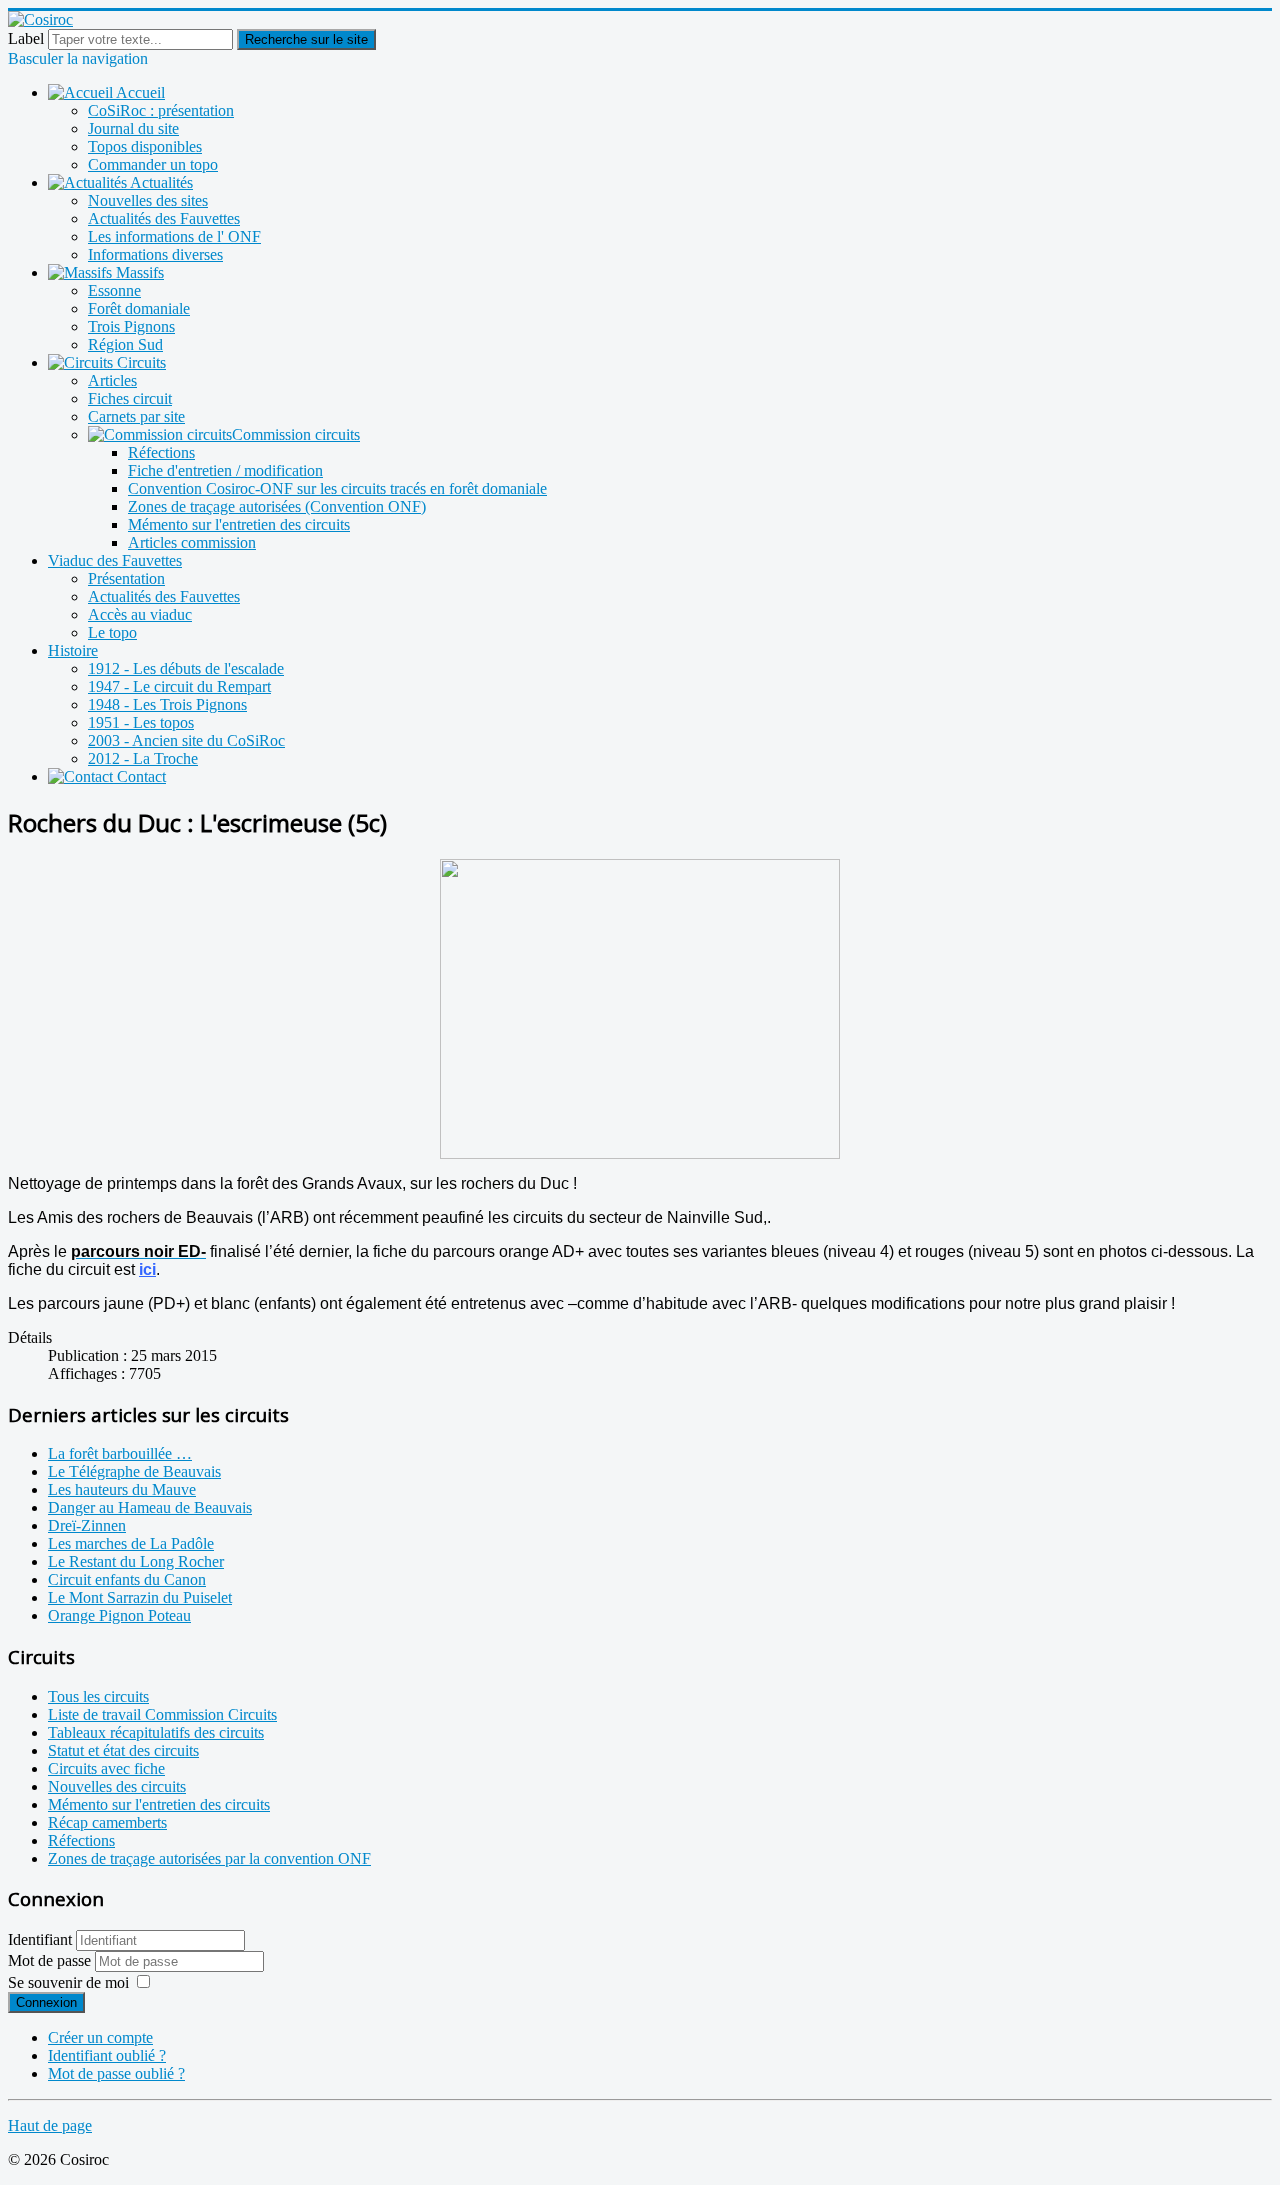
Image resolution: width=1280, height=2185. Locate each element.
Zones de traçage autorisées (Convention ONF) (277, 506)
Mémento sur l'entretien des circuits (239, 524)
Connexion (46, 2002)
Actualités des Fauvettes (164, 218)
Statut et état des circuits (123, 1750)
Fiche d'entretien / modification (225, 470)
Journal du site (133, 128)
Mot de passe (51, 1960)
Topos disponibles (145, 146)
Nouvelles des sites (148, 200)
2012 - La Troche (143, 758)
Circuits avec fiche (106, 1768)
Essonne (114, 290)
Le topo (112, 632)
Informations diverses (155, 254)
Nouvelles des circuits (117, 1786)
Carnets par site (136, 416)
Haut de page (50, 2125)
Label (26, 38)
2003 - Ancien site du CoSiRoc (186, 740)
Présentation (126, 578)
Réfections (161, 452)
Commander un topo (153, 164)
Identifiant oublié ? (107, 2055)
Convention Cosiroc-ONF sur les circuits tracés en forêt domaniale (337, 488)
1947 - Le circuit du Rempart (179, 686)
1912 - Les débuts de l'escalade (186, 668)
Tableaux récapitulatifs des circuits (156, 1732)
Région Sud (125, 344)
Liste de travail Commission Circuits (162, 1714)
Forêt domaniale (139, 308)
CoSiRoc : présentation (161, 110)
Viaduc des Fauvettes (115, 560)
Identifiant (40, 1939)
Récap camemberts (107, 1822)
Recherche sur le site (306, 39)
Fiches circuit (130, 398)
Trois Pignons (131, 326)
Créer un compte (100, 2037)
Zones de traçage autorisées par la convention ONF (209, 1858)
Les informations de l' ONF (174, 236)
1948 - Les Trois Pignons (167, 704)
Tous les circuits (98, 1696)
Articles (112, 380)
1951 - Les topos (141, 722)
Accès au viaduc (140, 614)
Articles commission (192, 542)
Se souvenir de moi (68, 1982)
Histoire (73, 650)
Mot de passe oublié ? (116, 2073)
